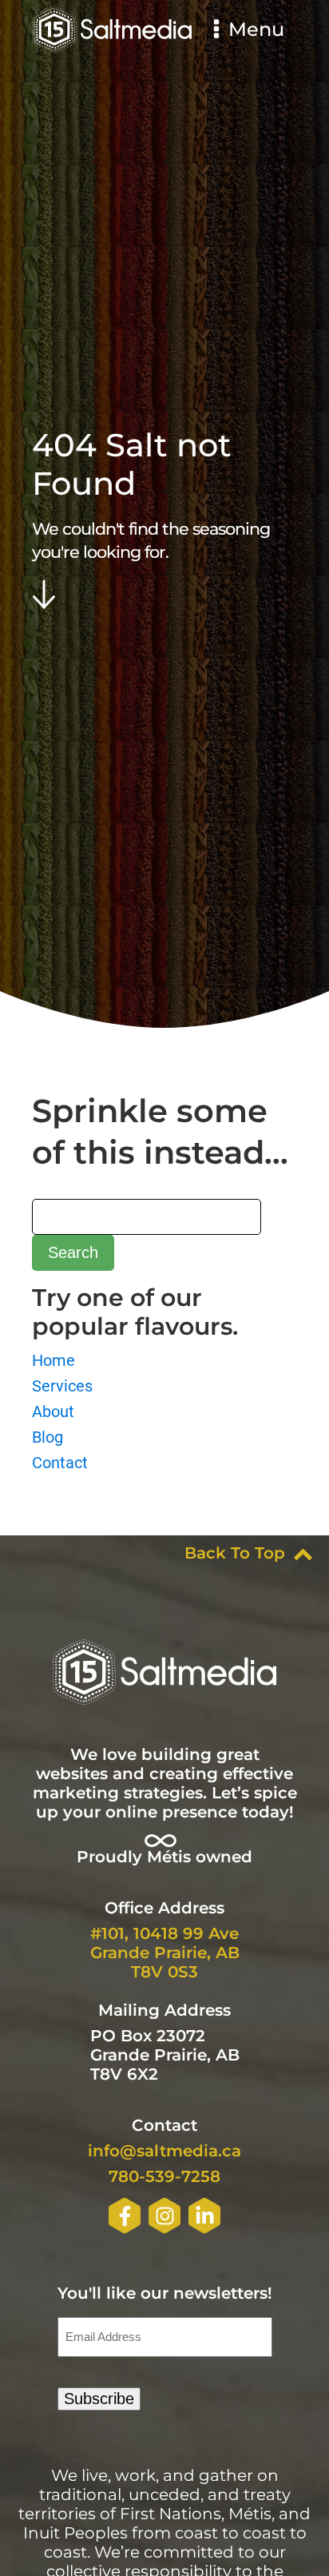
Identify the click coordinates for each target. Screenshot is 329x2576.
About (53, 1411)
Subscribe (99, 2399)
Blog (48, 1437)
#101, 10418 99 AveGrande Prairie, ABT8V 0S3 (165, 1953)
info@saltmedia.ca (164, 2151)
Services (62, 1386)
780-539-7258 (164, 2176)
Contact (60, 1463)
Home (54, 1360)
